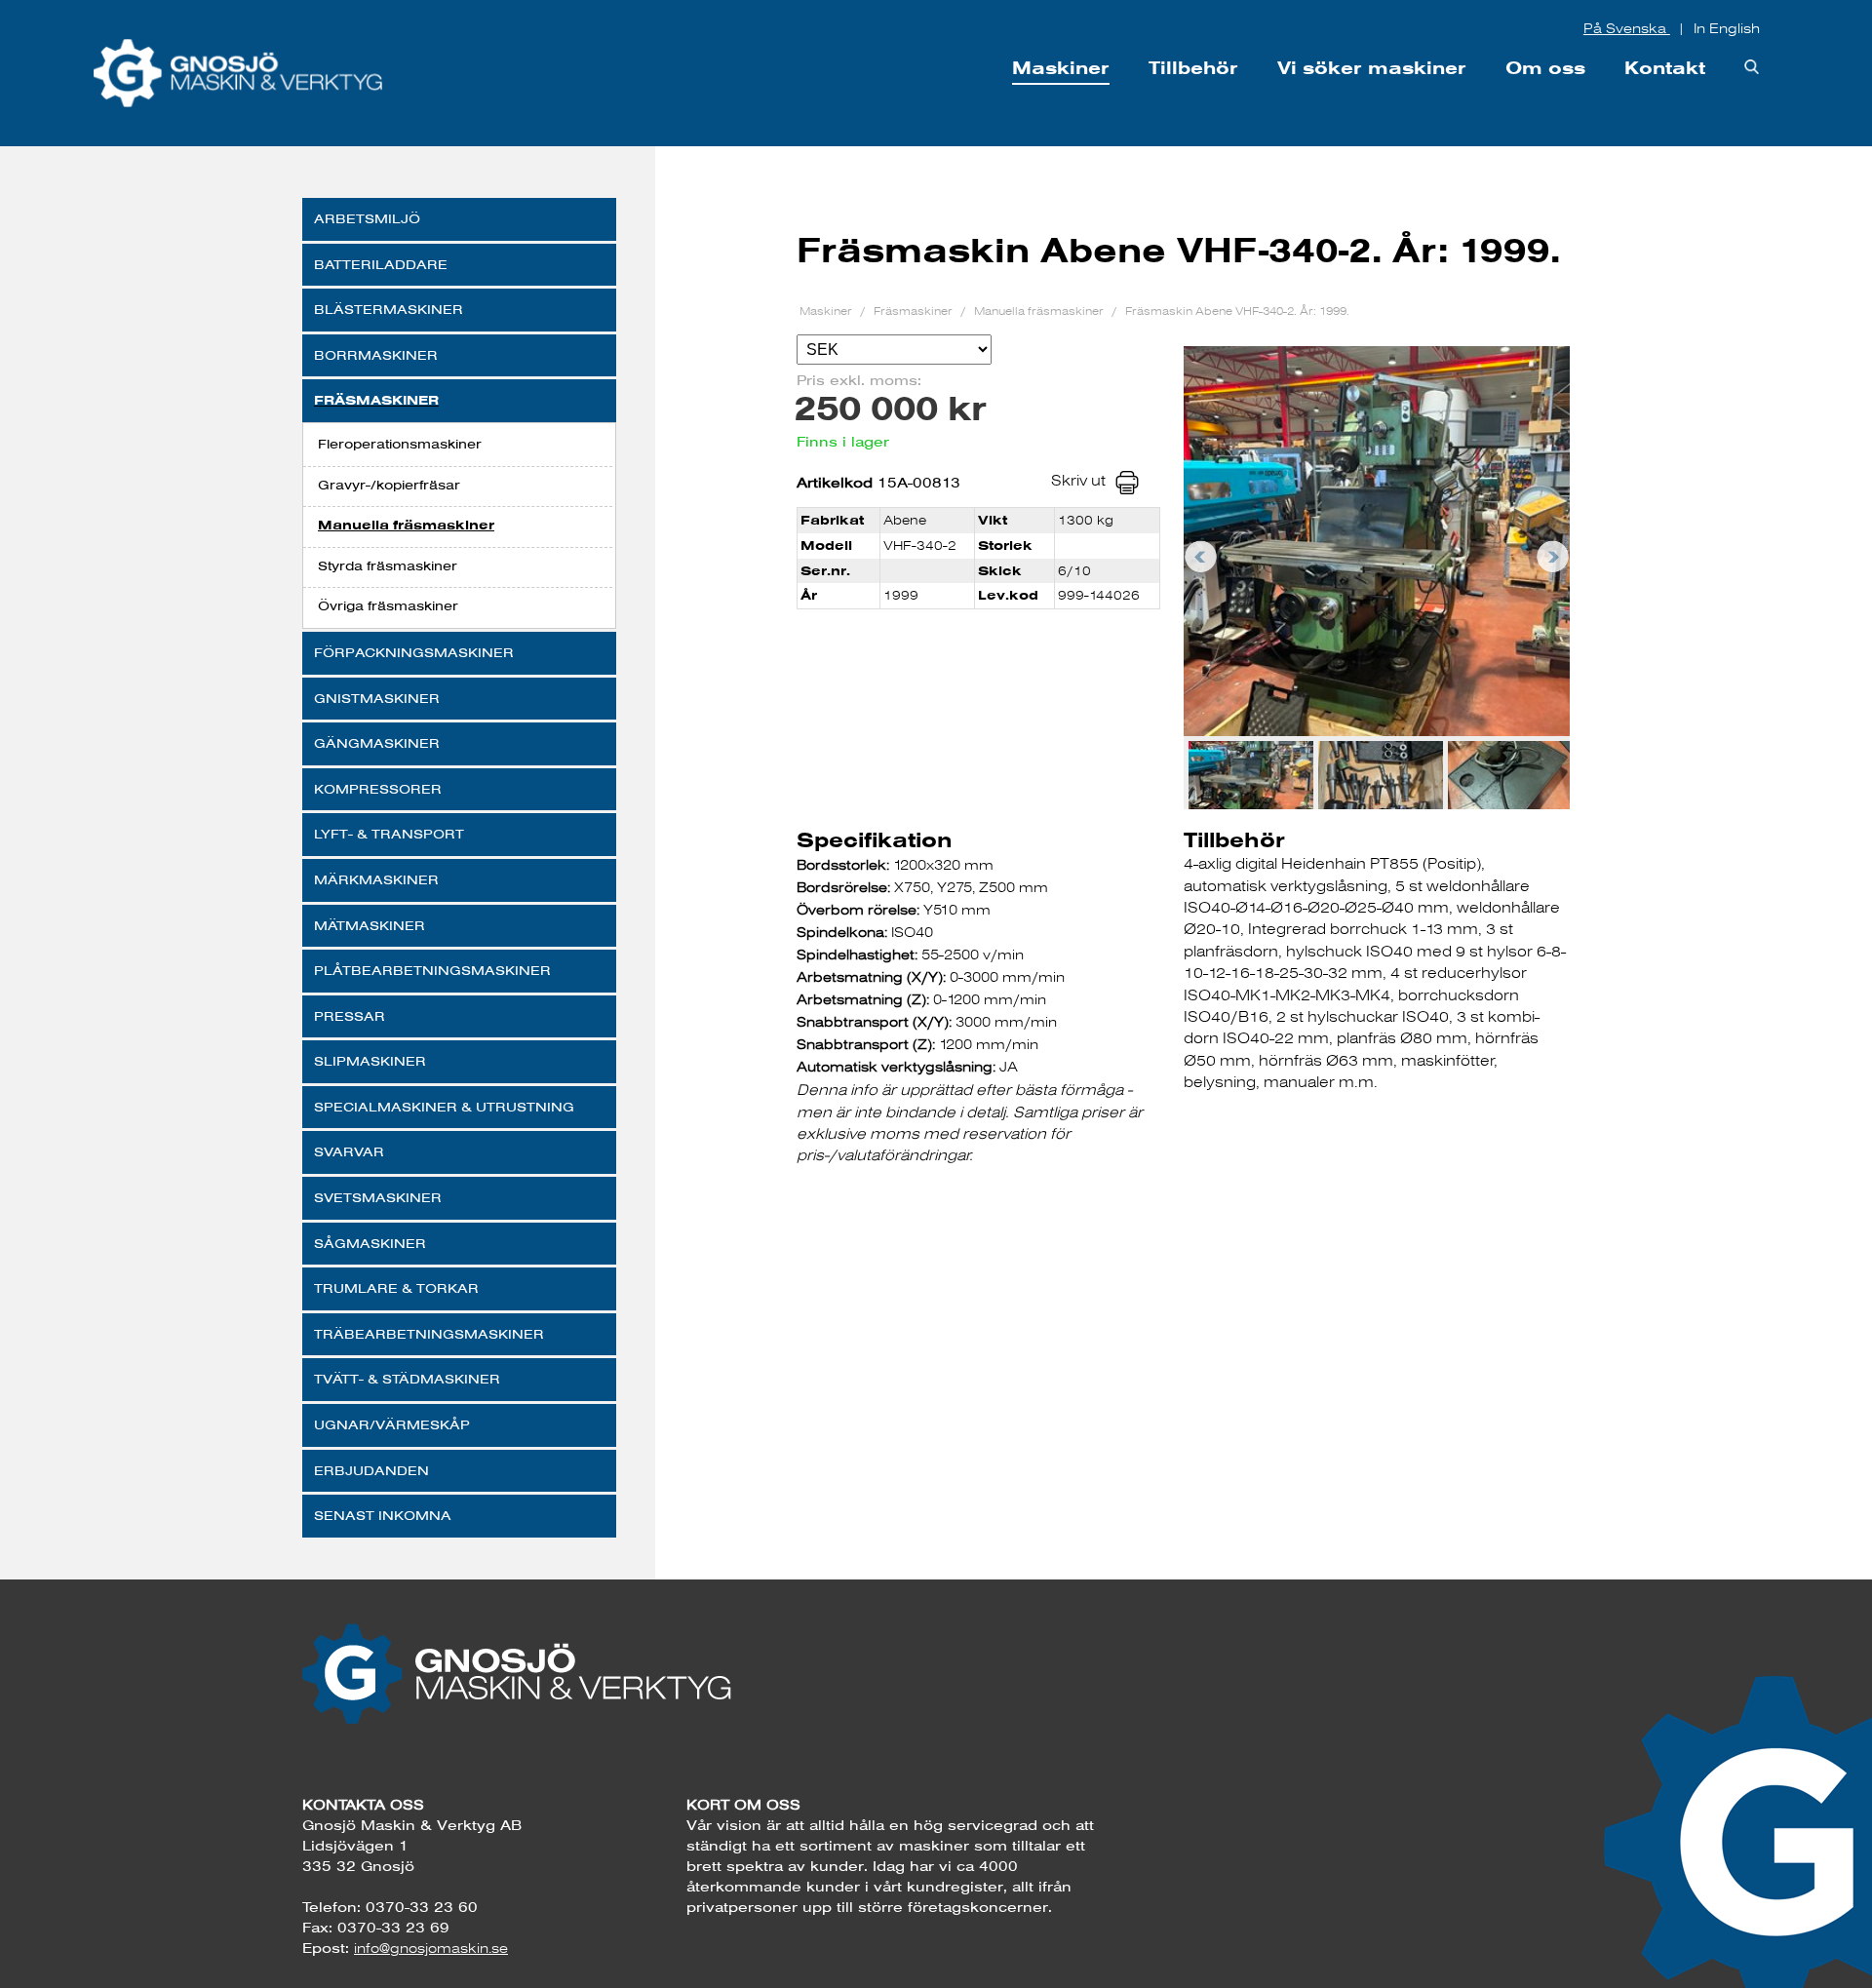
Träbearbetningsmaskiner (429, 1334)
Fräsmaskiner (376, 400)
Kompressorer (378, 789)
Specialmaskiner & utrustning (444, 1107)
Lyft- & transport (389, 834)
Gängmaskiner (377, 743)
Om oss (1545, 68)
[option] (1377, 541)
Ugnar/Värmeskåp (392, 1424)
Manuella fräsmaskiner (406, 525)
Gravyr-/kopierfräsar (389, 485)
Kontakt (1665, 68)
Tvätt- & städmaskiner (407, 1379)
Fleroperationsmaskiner (400, 444)
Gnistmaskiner (377, 698)
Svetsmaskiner (378, 1197)
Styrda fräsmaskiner (388, 565)
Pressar (350, 1016)
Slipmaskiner (370, 1061)
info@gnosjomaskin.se (431, 1948)
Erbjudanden (371, 1470)
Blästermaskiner (389, 309)
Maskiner (1061, 68)
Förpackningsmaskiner (414, 652)
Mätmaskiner (370, 925)
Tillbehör (1193, 68)
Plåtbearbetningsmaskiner (432, 970)
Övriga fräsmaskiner (388, 605)
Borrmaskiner (376, 355)
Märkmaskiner (376, 879)
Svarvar (349, 1151)
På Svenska (1627, 28)
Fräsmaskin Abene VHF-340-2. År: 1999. (1237, 311)
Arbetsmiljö (367, 218)
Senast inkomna (383, 1515)
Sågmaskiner (370, 1243)
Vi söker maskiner (1372, 68)
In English (1727, 28)
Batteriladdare (381, 264)
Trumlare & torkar (396, 1288)
